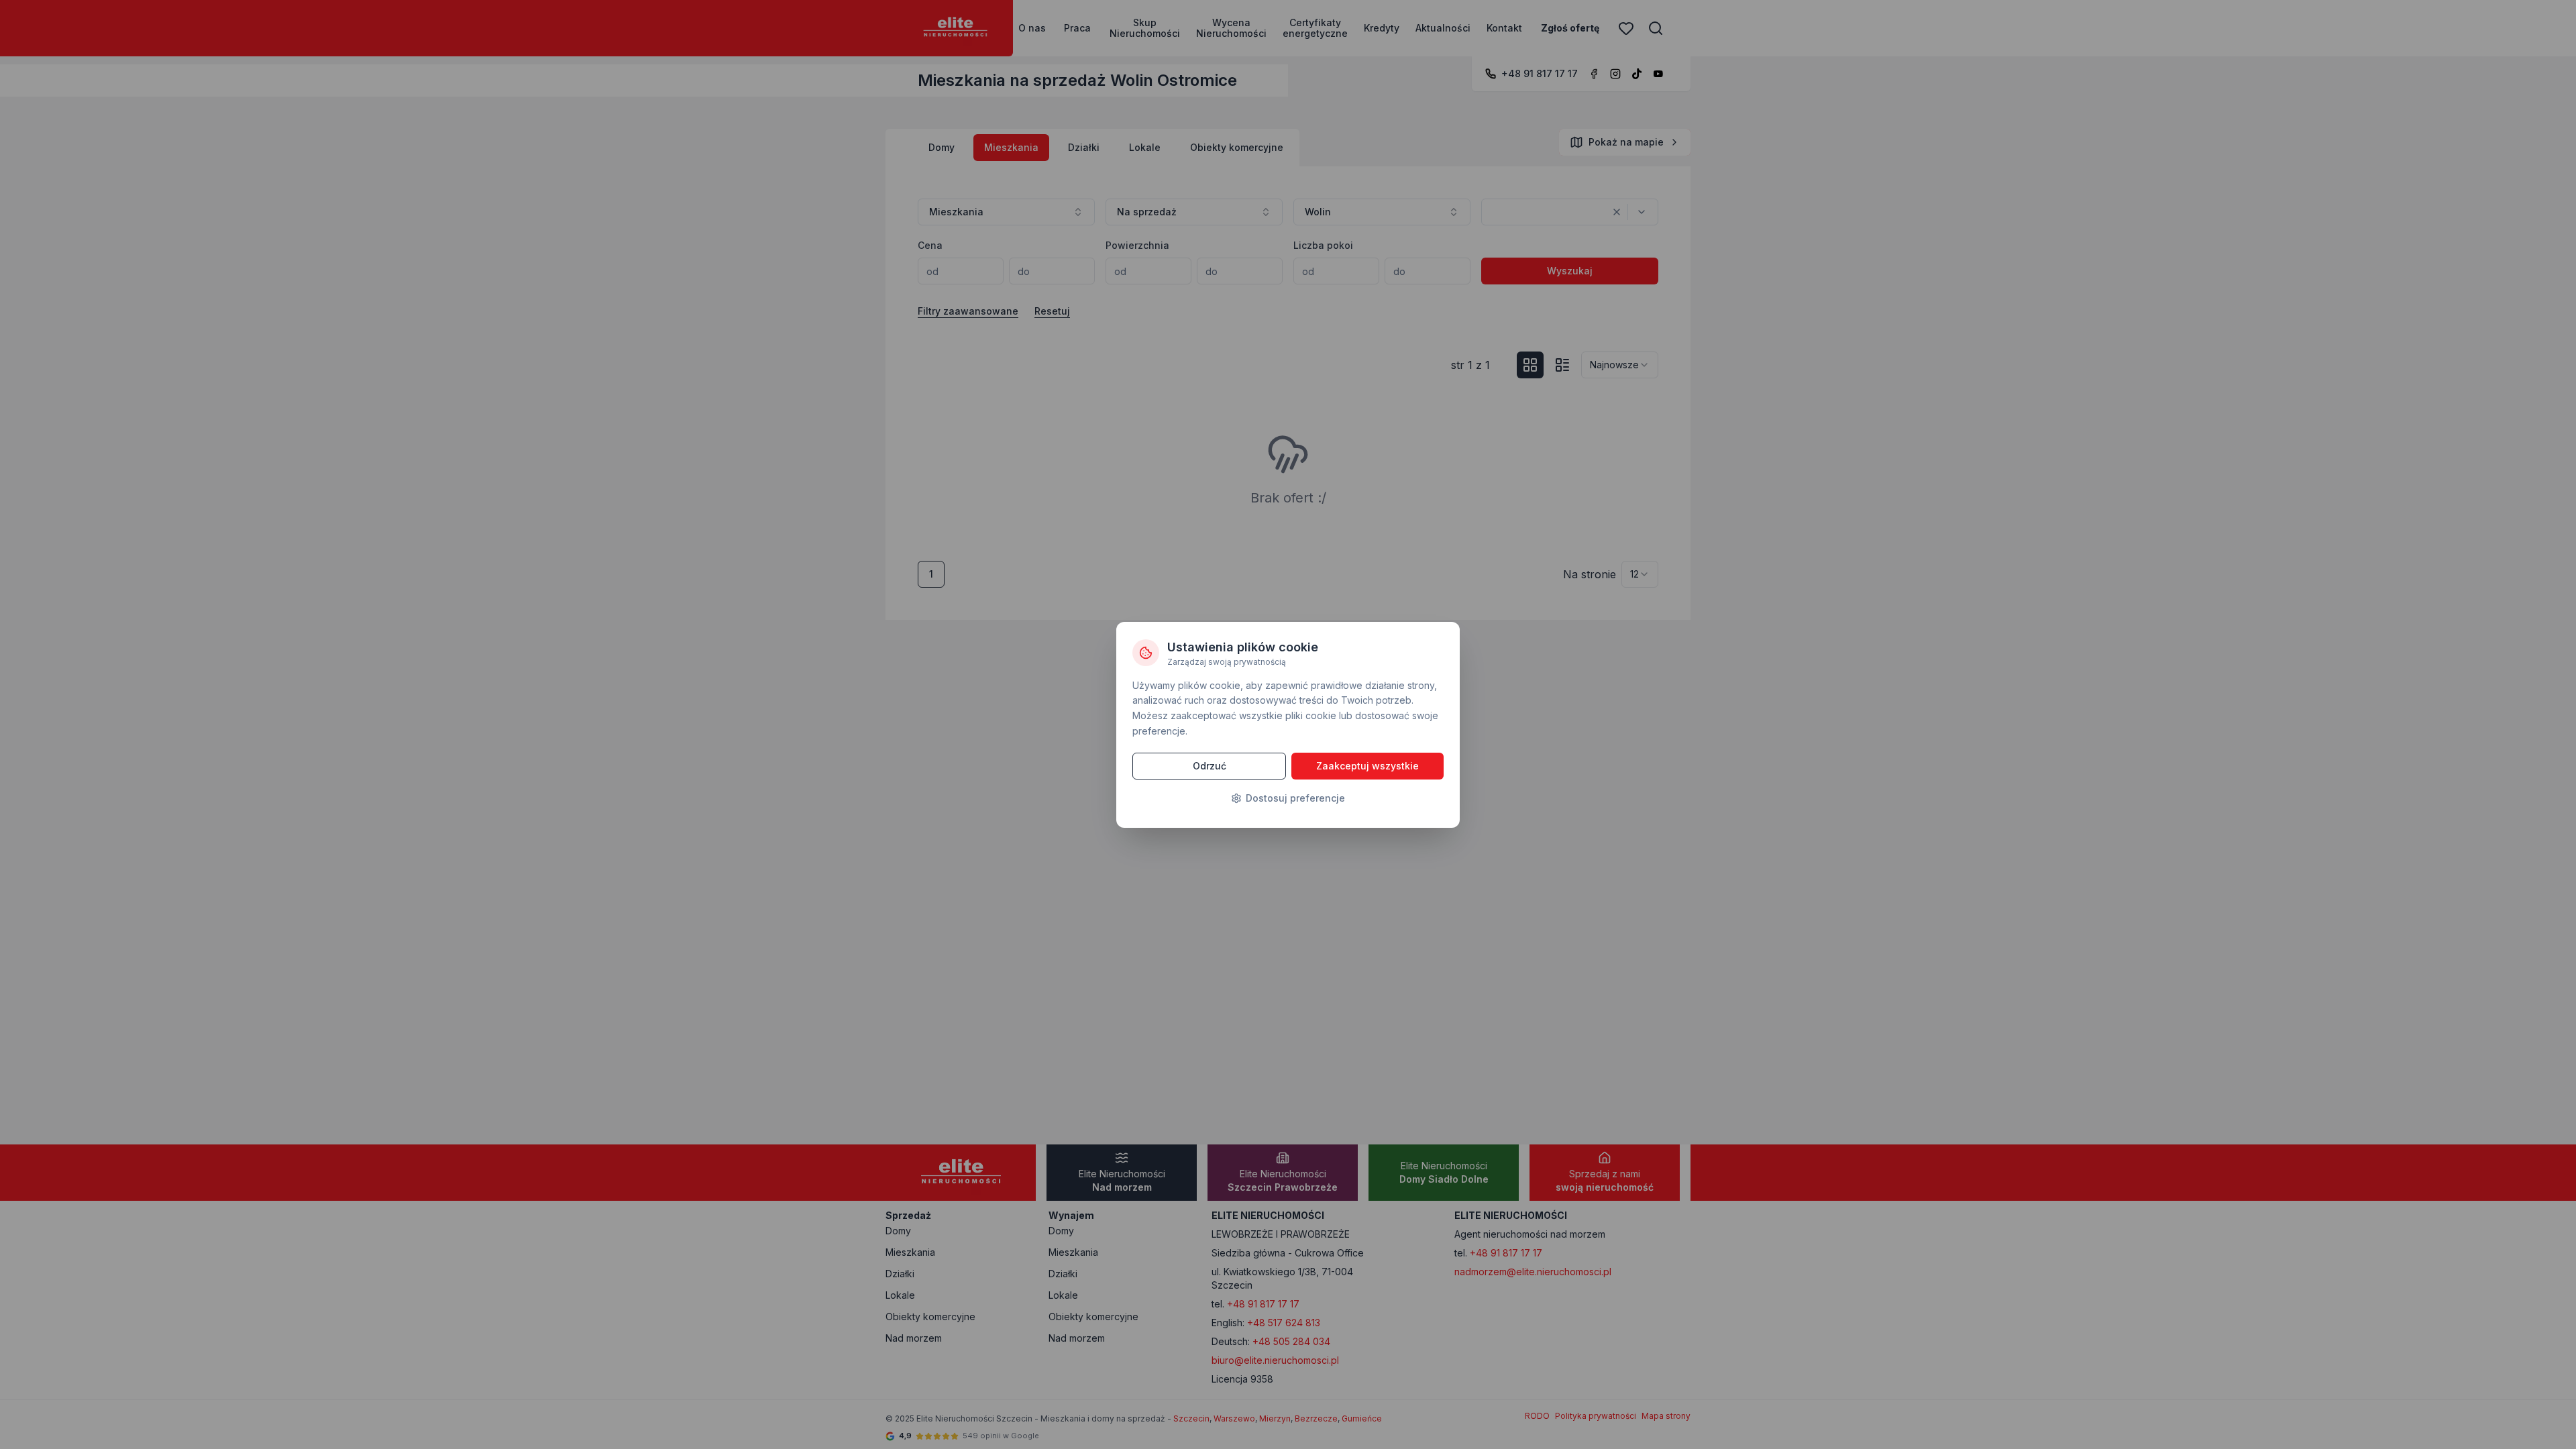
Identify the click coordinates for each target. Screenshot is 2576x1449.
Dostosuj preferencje (1295, 798)
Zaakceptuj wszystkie (1367, 766)
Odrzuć (1210, 766)
